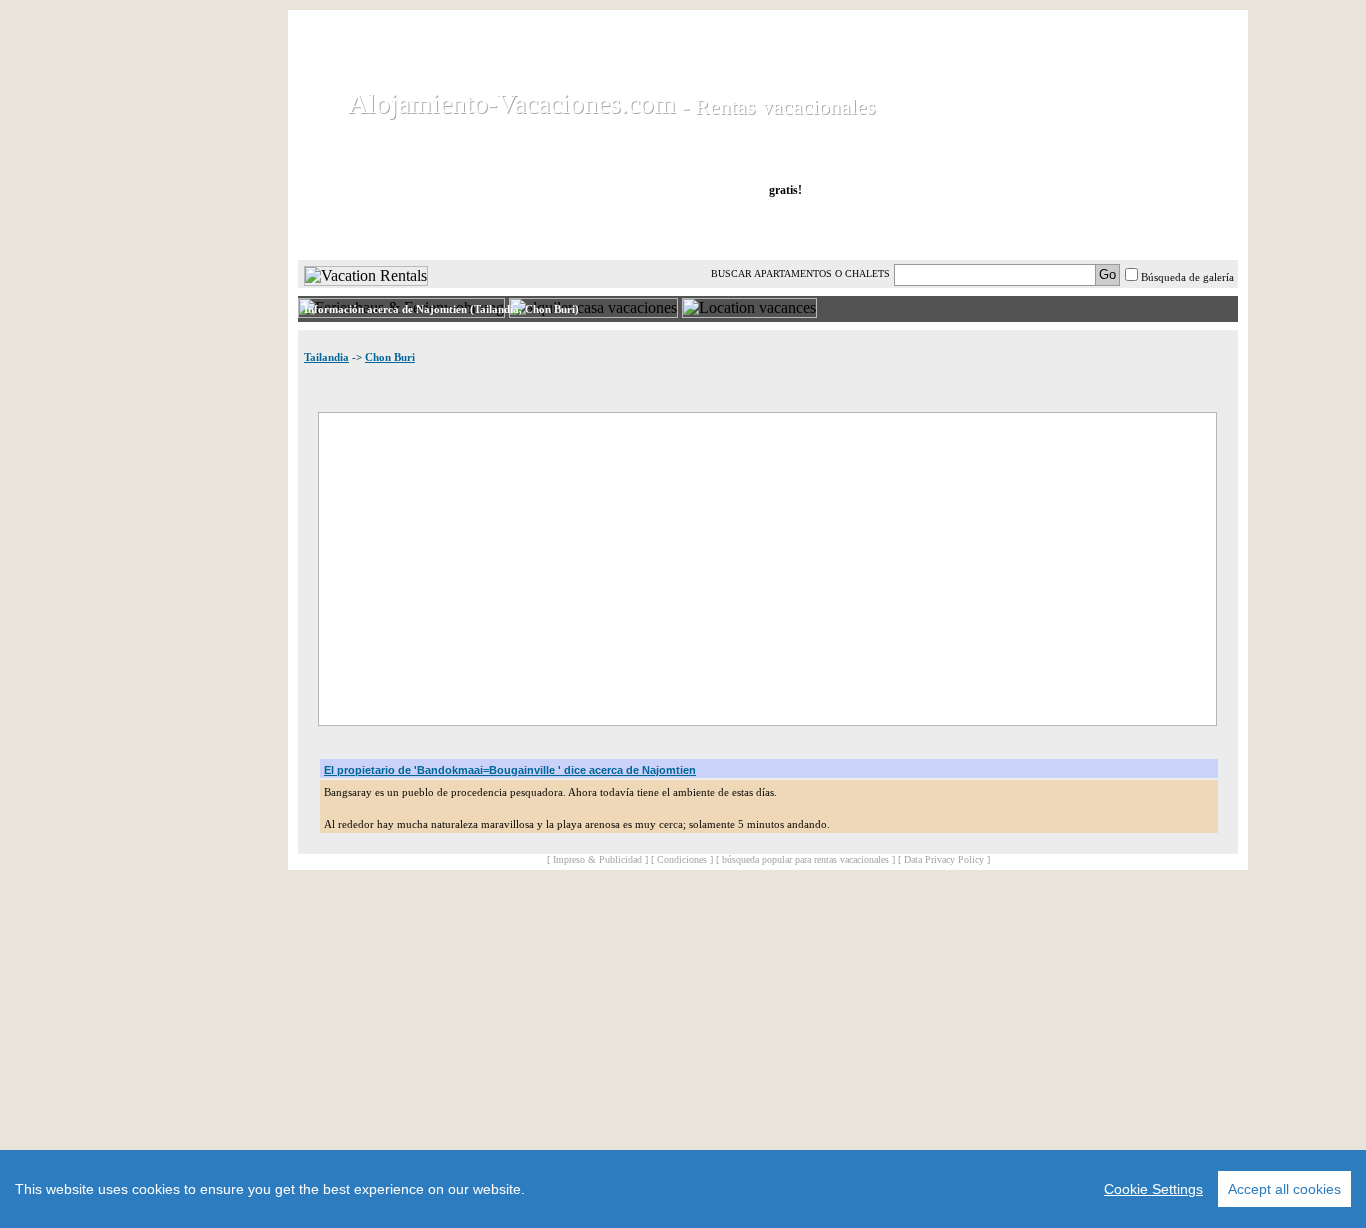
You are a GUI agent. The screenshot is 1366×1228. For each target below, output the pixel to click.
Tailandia (326, 357)
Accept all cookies (1284, 1189)
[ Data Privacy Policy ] (944, 859)
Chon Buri (390, 357)
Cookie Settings (1153, 1189)
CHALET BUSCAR (560, 229)
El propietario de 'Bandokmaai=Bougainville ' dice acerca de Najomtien (510, 770)
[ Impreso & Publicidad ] (597, 859)
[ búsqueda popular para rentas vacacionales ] (805, 859)
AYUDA (1171, 229)
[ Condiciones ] (682, 859)
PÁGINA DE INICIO (382, 229)
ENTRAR (1036, 229)
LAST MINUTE (905, 229)
